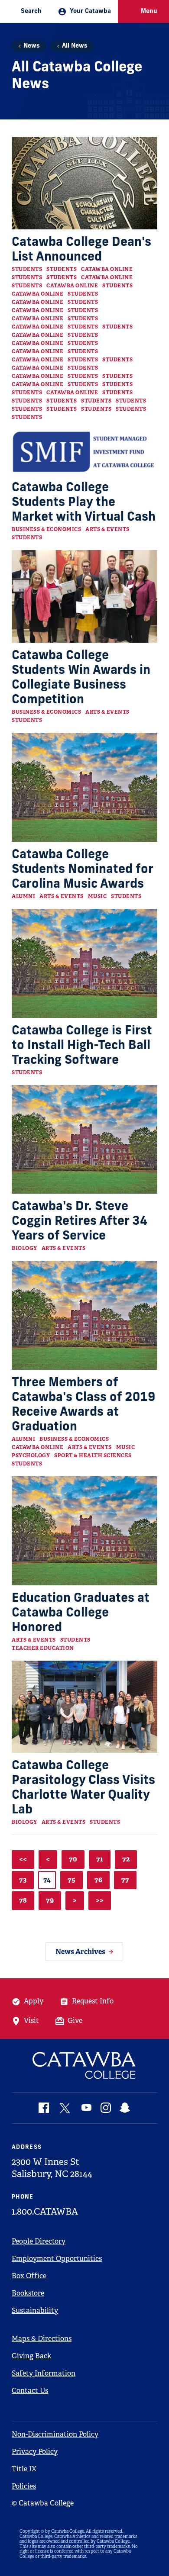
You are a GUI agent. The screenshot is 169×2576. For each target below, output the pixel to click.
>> (100, 1900)
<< (23, 1859)
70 (73, 1859)
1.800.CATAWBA (45, 2212)
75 (71, 1880)
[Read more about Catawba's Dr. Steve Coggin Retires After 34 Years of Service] (84, 1140)
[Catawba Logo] (84, 2066)
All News (75, 46)
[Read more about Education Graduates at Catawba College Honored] (84, 1531)
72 (126, 1859)
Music (97, 896)
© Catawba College (43, 2503)
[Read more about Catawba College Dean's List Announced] (84, 183)
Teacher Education (43, 1648)
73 (23, 1880)
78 (23, 1900)
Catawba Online (107, 269)
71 (100, 1859)
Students (27, 269)
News (31, 46)
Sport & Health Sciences (93, 1455)
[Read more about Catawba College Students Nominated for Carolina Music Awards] (84, 787)
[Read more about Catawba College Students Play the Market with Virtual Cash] (84, 452)
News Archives (80, 1952)
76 (98, 1880)
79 (50, 1900)
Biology (24, 1248)
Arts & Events (107, 529)
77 (125, 1880)
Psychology (31, 1455)
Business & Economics (46, 529)
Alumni (23, 896)
